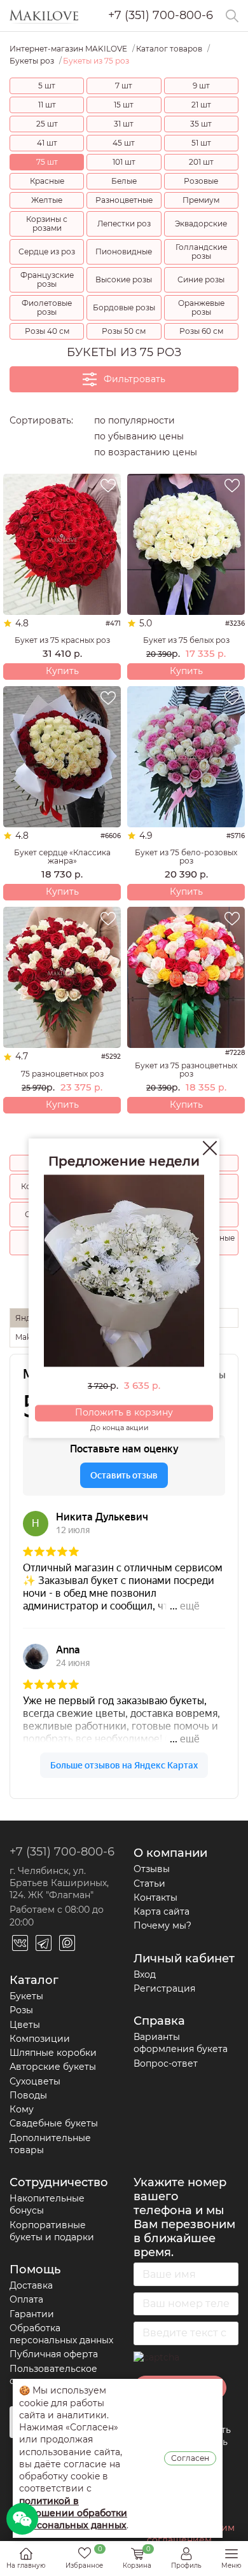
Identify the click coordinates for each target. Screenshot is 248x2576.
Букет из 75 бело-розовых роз (186, 857)
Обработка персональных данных (61, 2334)
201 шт (201, 162)
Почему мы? (162, 1925)
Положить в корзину (124, 1413)
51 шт (201, 143)
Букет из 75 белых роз (186, 640)
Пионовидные (124, 251)
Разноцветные (124, 200)
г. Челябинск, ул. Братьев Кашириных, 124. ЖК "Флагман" (59, 1883)
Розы (21, 2010)
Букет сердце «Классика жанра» (62, 857)
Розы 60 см (201, 331)
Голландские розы (201, 251)
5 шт (47, 86)
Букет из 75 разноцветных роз (186, 1070)
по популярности (134, 420)
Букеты (26, 1996)
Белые (124, 181)
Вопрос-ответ (166, 2063)
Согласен (190, 2458)
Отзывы (152, 1869)
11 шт (47, 105)
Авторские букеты (53, 2067)
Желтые (47, 200)
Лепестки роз (124, 224)
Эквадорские (201, 224)
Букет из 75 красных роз (62, 640)
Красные (47, 181)
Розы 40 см (47, 331)
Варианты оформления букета (181, 2043)
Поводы (28, 2095)
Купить (62, 671)
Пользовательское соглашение (53, 2375)
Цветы (25, 2025)
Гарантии (32, 2314)
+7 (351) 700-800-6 (161, 16)
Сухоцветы (35, 2081)
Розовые (201, 181)
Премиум (201, 200)
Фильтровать (134, 379)
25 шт (47, 124)
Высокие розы (124, 279)
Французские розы (47, 279)
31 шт (124, 124)
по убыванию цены (139, 436)
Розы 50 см (124, 331)
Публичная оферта (54, 2354)
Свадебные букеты (54, 2123)
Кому (22, 2109)
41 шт (47, 143)
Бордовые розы (124, 307)
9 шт (201, 86)
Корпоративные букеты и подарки (52, 2231)
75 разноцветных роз (62, 1074)
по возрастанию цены (146, 452)
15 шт (124, 105)
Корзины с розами (47, 224)
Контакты (155, 1898)
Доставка (31, 2285)
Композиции (40, 2039)
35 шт (201, 124)
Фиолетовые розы (47, 307)
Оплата (26, 2299)
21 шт (201, 105)
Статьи (149, 1884)
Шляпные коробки (53, 2053)
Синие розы (201, 279)
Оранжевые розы (201, 307)
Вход (145, 1974)
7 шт (124, 86)
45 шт (124, 143)
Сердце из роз (47, 251)
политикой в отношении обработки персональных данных (73, 2513)
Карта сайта (162, 1911)
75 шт (47, 162)
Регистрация (164, 1988)
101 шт (124, 162)
